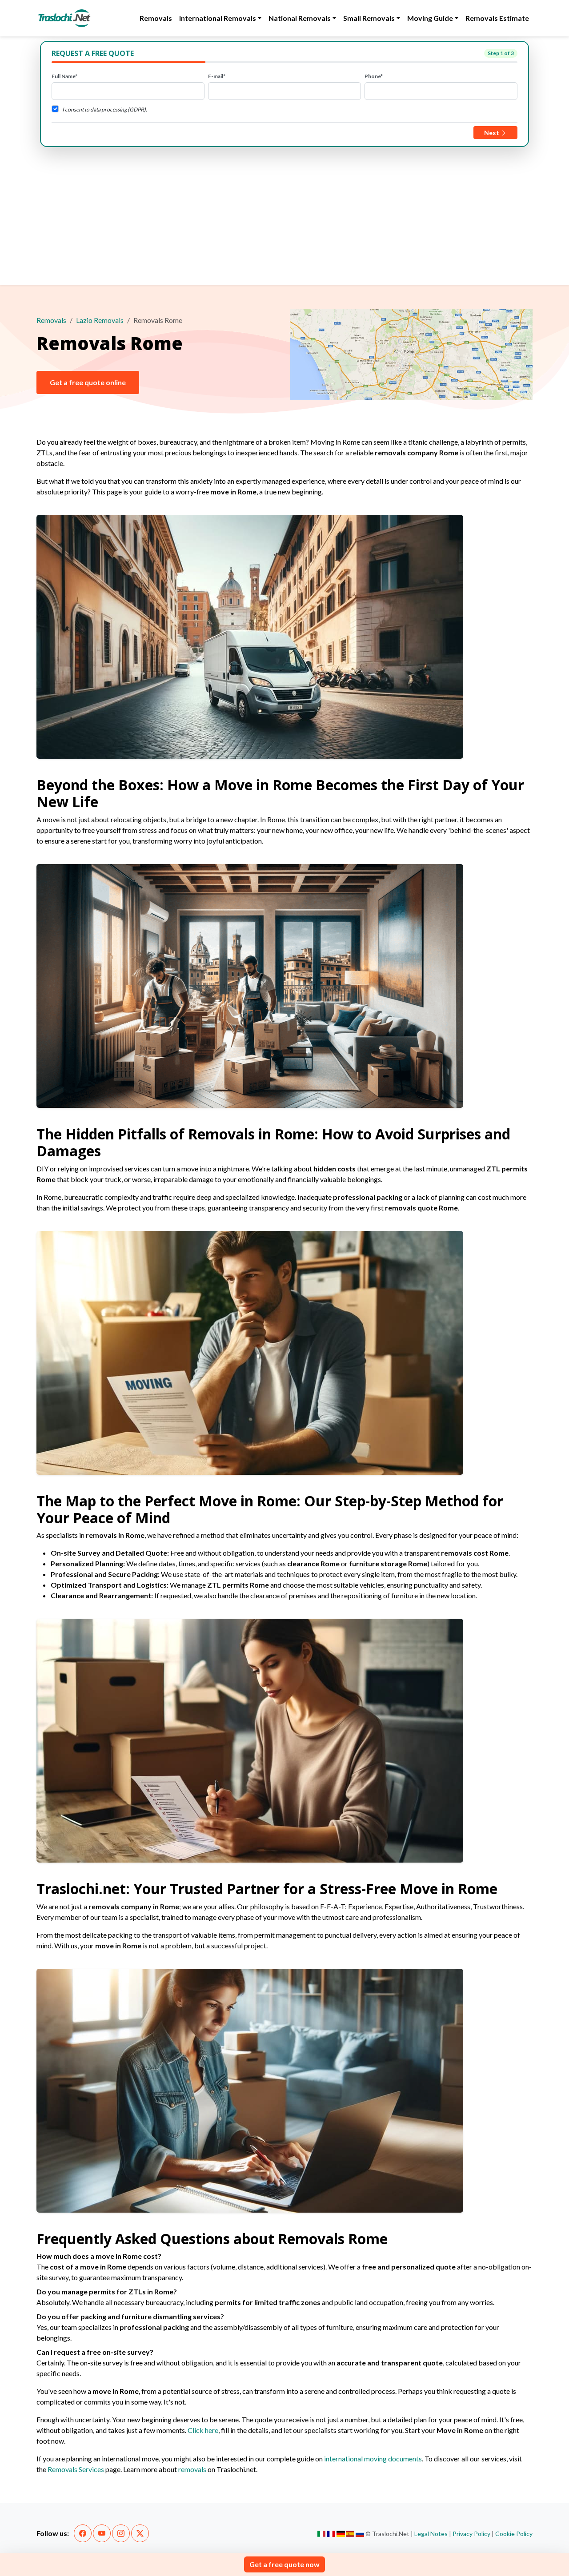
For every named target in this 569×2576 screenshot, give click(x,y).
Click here (203, 2430)
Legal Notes (431, 2534)
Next (492, 133)
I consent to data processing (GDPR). (105, 109)
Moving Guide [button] (430, 18)
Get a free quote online (88, 382)
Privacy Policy (471, 2534)
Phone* (374, 76)
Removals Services (76, 2469)
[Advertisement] (284, 214)
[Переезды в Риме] (360, 2534)
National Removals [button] (300, 18)
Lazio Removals (100, 320)
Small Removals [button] (369, 18)
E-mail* (217, 76)
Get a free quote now (284, 2564)
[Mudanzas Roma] (351, 2534)
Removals (156, 18)
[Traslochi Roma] (322, 2534)
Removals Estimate (497, 18)
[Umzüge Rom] (341, 2534)
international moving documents (373, 2459)
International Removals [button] (218, 18)
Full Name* (64, 76)
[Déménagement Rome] (331, 2534)
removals (192, 2469)
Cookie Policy (514, 2534)
